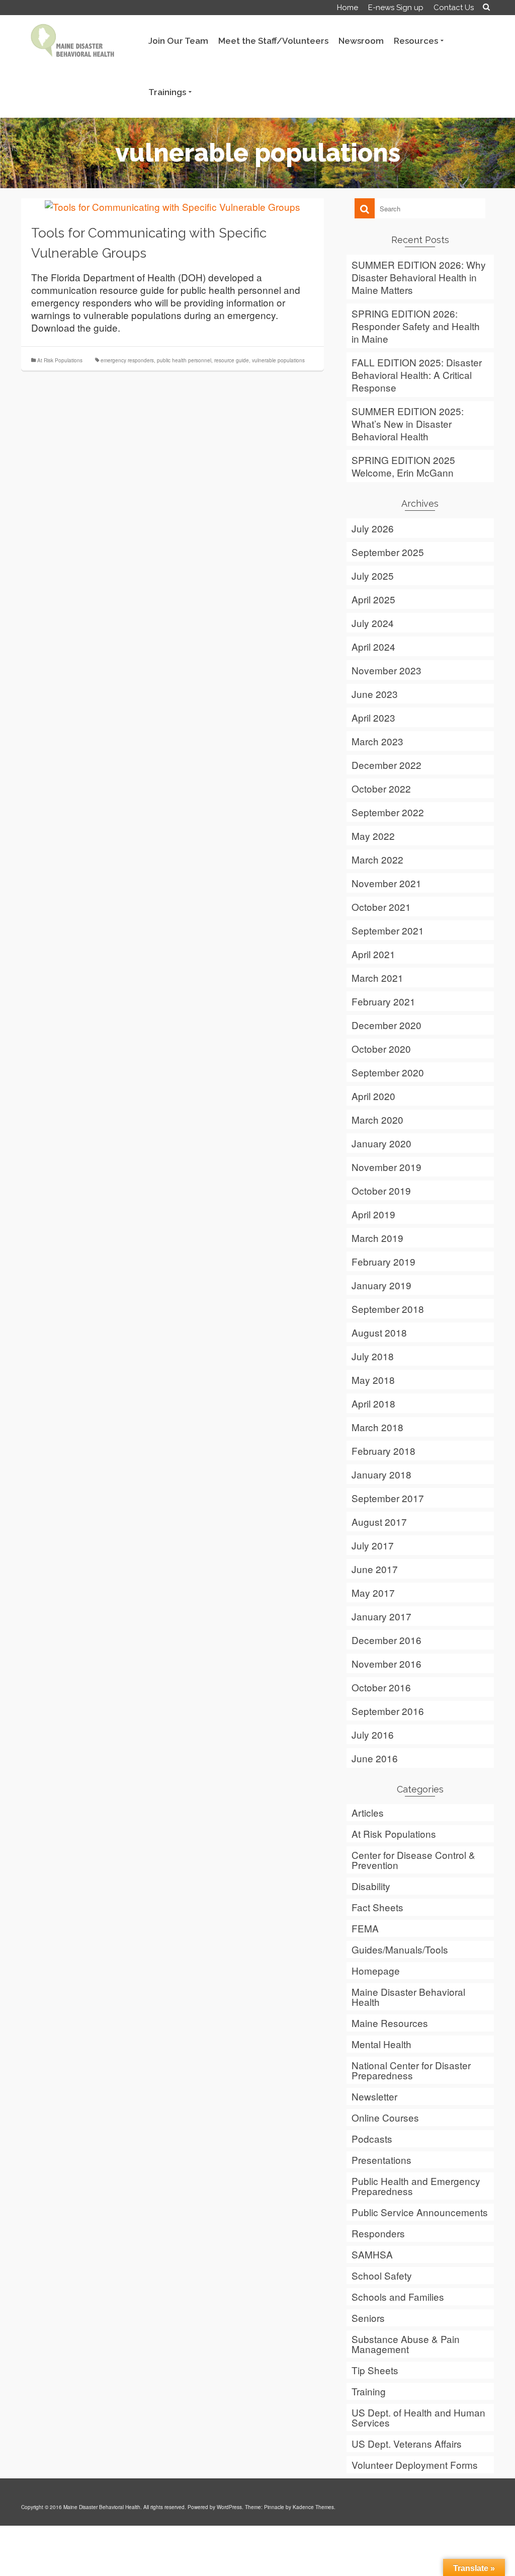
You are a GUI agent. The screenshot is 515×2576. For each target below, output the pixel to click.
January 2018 (381, 1474)
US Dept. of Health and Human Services (418, 2417)
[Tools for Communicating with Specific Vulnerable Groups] (173, 205)
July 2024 (373, 623)
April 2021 (373, 954)
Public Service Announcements (420, 2212)
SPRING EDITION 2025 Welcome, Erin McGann (403, 466)
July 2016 (373, 1734)
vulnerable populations (278, 360)
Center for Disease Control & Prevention (413, 1860)
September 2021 (388, 930)
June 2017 (375, 1569)
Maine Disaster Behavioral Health (408, 1997)
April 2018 (373, 1403)
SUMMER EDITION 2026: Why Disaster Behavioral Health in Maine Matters (419, 277)
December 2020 (387, 1025)
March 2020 (377, 1119)
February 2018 (383, 1451)
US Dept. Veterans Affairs (407, 2443)
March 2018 (377, 1427)
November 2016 (387, 1663)
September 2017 (388, 1498)
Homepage (376, 1970)
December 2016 (387, 1640)
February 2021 (383, 1001)
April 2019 (373, 1214)
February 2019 (383, 1261)
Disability (371, 1886)
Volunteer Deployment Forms (415, 2465)
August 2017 (379, 1521)
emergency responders (127, 360)
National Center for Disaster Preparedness (411, 2070)
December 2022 (387, 765)
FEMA (365, 1928)
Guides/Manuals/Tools (400, 1949)
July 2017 (373, 1545)
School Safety (382, 2275)
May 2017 (373, 1592)
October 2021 (381, 907)
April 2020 (373, 1096)
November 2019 (387, 1167)
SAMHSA (372, 2254)
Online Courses (385, 2117)
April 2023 (373, 717)
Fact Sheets (377, 1907)
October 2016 (381, 1687)
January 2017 (381, 1616)
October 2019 (381, 1190)
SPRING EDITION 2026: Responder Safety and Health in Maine (416, 326)
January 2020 (381, 1143)
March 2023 (377, 741)
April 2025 (373, 599)
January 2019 (381, 1285)
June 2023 (375, 694)
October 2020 (381, 1048)
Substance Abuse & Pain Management (406, 2344)
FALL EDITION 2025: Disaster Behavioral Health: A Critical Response (417, 375)
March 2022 (377, 859)
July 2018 (373, 1356)
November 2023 (387, 670)
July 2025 (373, 575)
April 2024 (373, 646)
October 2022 (381, 788)
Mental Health (381, 2044)
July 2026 (373, 528)
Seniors (368, 2318)
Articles (368, 1812)
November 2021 (387, 883)
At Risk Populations (60, 360)
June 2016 (375, 1758)
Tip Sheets (375, 2370)
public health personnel (184, 360)
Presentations (381, 2160)
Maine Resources (390, 2023)
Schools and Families (398, 2296)
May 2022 (373, 836)
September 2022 (388, 812)
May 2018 (373, 1380)
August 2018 (379, 1332)
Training (369, 2391)
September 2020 (388, 1072)
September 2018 (388, 1309)
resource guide (232, 360)
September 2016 (388, 1711)
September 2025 (388, 552)
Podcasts (372, 2138)
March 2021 (377, 978)
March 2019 (377, 1238)
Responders (378, 2233)
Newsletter (374, 2096)
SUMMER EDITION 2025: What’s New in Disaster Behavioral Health (408, 423)
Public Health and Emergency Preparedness (416, 2186)
